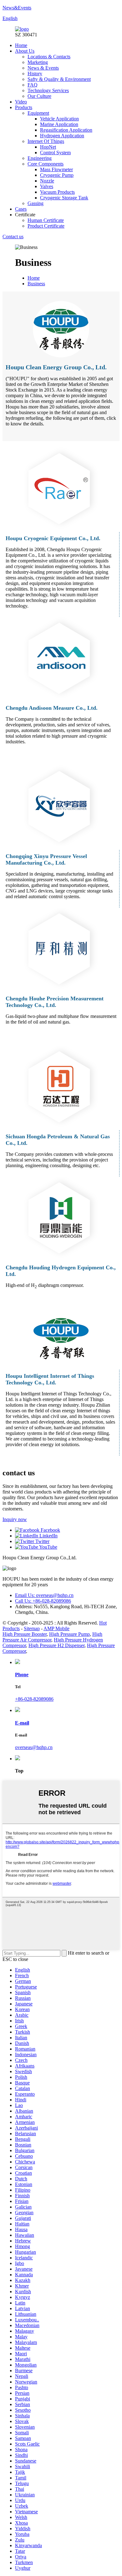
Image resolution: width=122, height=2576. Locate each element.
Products (24, 107)
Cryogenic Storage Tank (64, 198)
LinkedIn (48, 1536)
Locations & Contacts (49, 57)
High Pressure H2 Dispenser (56, 1645)
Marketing (38, 62)
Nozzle (47, 181)
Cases (21, 209)
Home (21, 45)
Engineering (40, 158)
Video (21, 102)
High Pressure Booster (25, 1634)
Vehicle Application (59, 119)
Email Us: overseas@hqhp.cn (44, 1595)
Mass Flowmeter (56, 169)
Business (36, 284)
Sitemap (32, 1628)
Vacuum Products (57, 192)
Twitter (42, 1541)
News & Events (43, 68)
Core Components (46, 164)
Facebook (50, 1530)
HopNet (48, 147)
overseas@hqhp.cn (34, 1747)
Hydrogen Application (62, 136)
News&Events (17, 8)
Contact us (13, 237)
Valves (47, 186)
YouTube (48, 1547)
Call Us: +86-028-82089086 (43, 1601)
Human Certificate (46, 220)
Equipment (38, 113)
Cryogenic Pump (57, 175)
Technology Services (48, 90)
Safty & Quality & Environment (59, 79)
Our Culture (39, 96)
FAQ (33, 85)
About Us (25, 51)
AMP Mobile (56, 1628)
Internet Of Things (46, 141)
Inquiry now (15, 1519)
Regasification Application (66, 130)
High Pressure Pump (69, 1634)
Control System (55, 153)
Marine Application (59, 124)
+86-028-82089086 (34, 1699)
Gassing (36, 203)
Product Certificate (46, 226)
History (35, 74)
